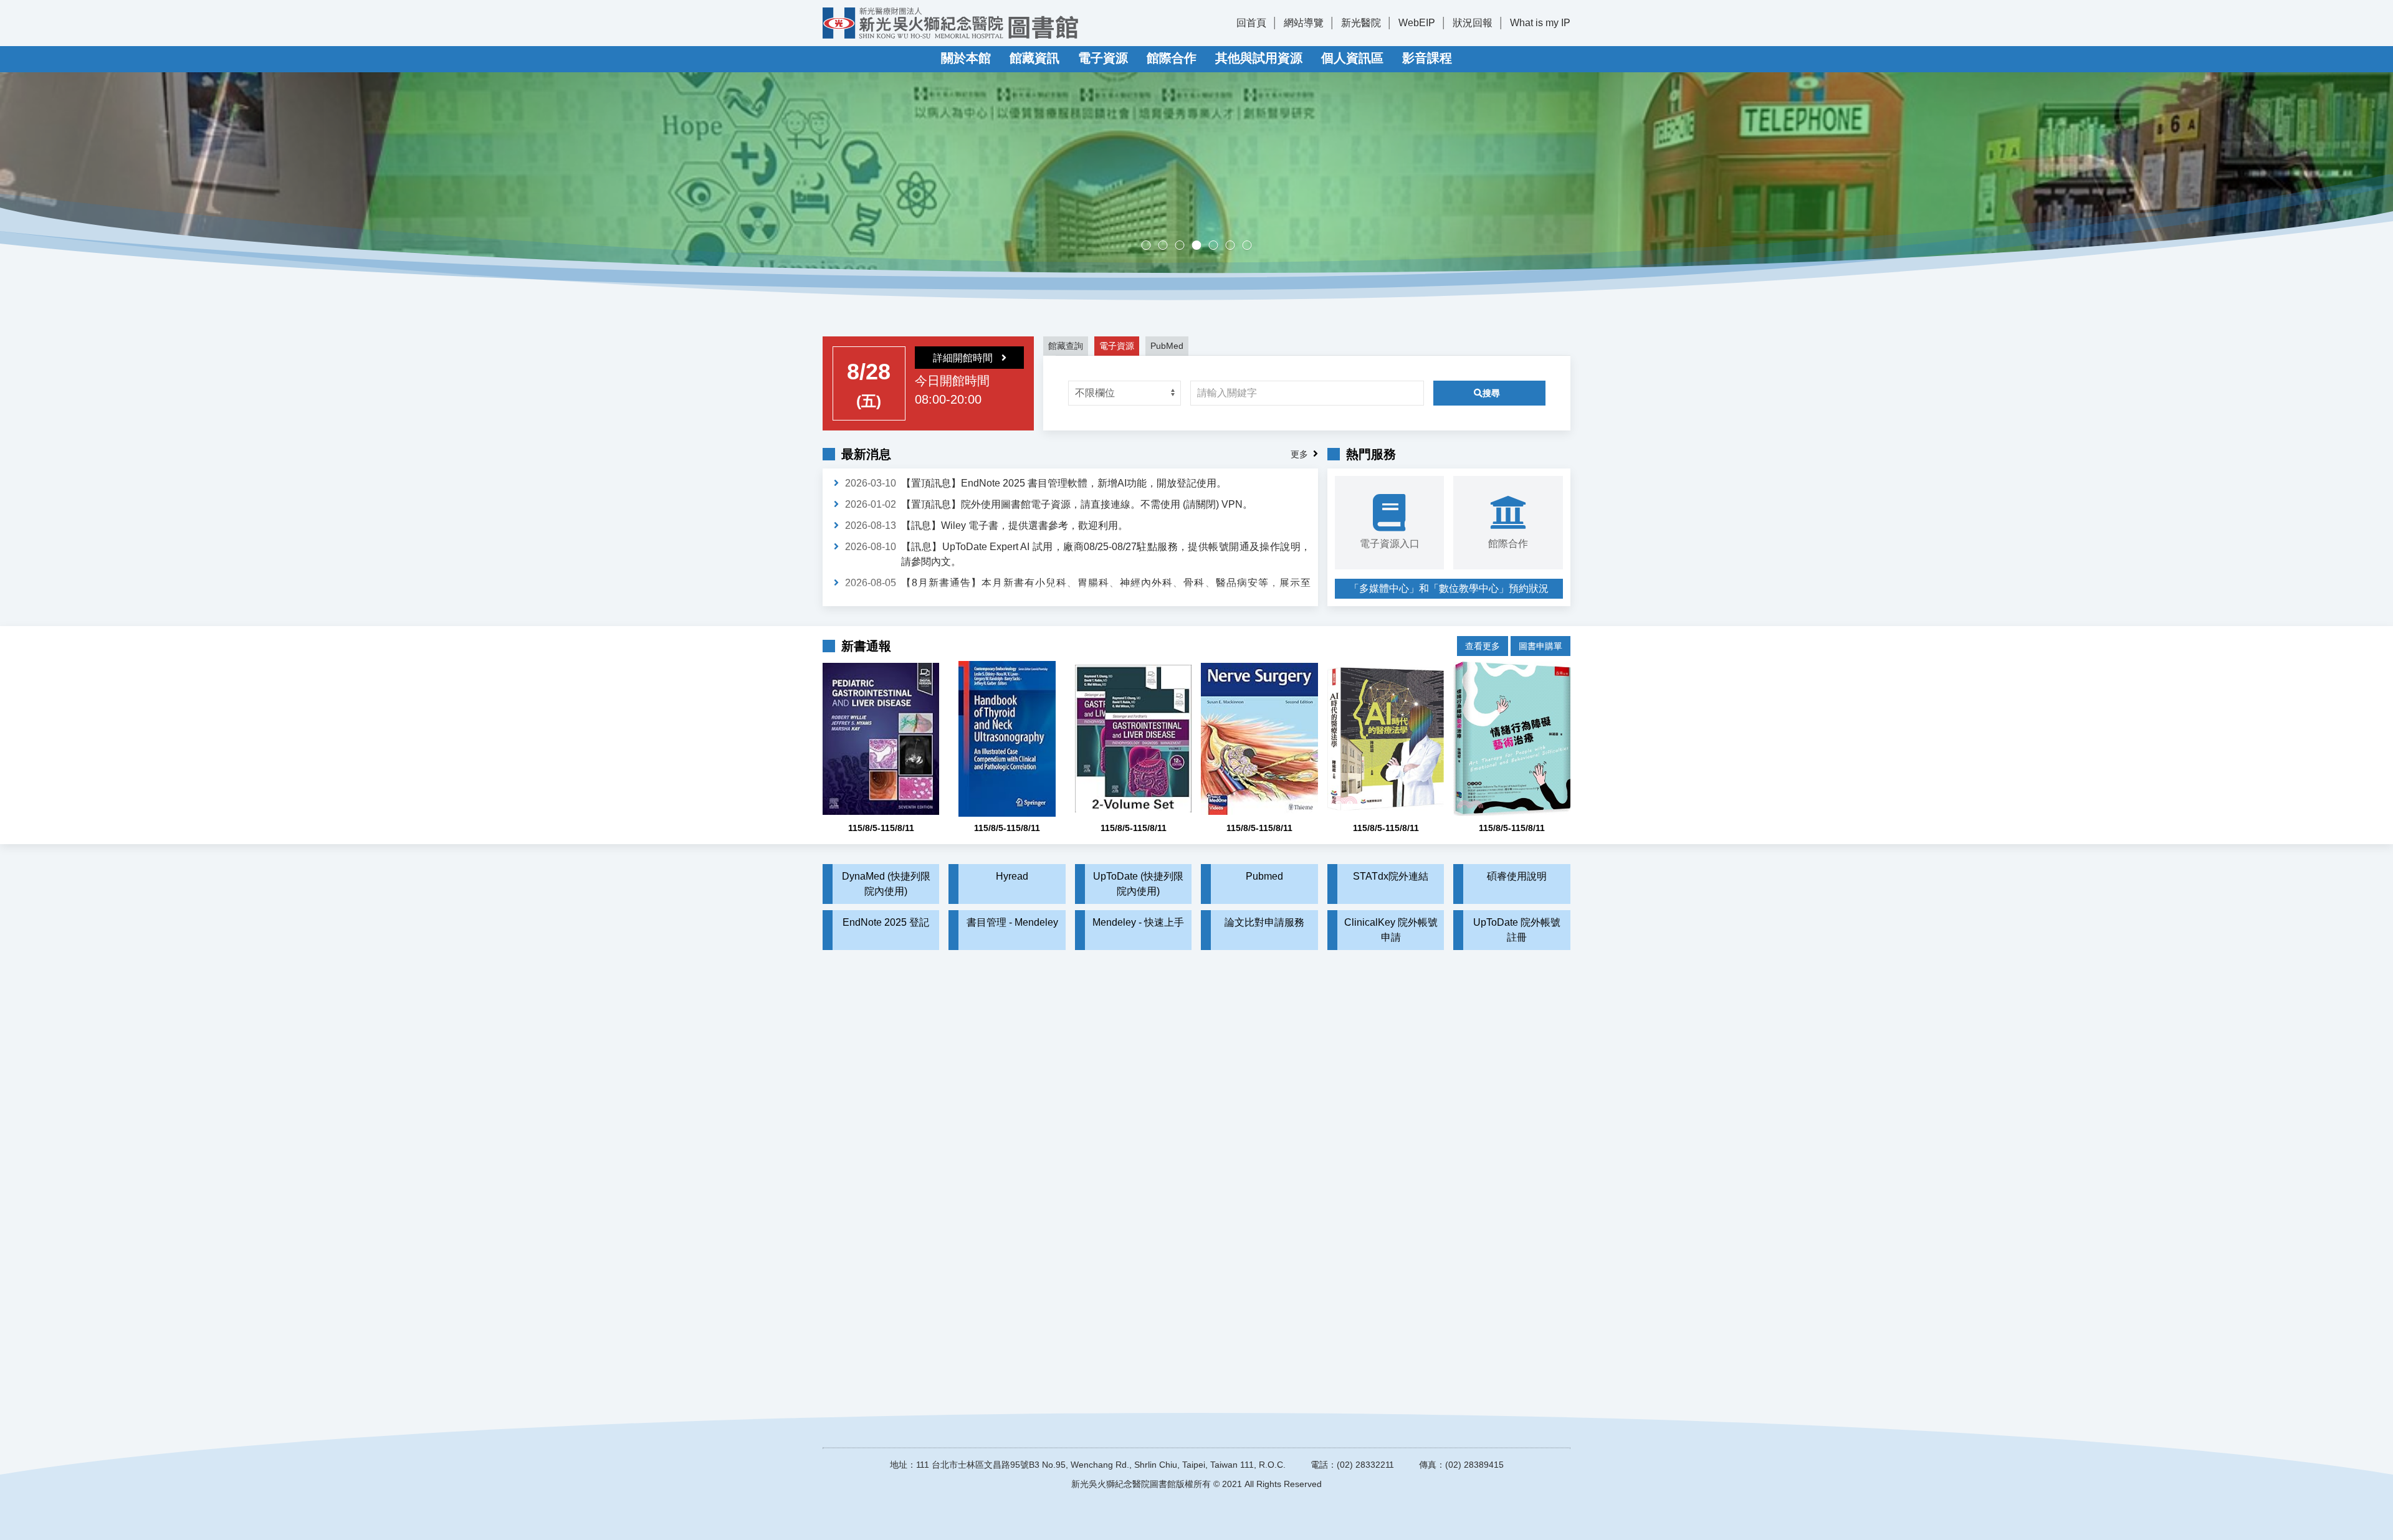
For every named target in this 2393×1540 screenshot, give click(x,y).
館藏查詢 (1066, 346)
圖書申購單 (1540, 646)
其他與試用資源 (1259, 58)
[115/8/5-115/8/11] (881, 739)
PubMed (1167, 346)
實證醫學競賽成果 (1235, 246)
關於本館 (966, 58)
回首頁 (1251, 23)
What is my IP (1540, 23)
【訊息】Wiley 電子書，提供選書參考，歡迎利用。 (1015, 525)
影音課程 (1427, 58)
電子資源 (1103, 58)
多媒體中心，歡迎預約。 (1201, 246)
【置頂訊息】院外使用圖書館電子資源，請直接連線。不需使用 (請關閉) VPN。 (1077, 504)
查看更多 (1483, 646)
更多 (1299, 454)
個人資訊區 (1352, 58)
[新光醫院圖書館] (950, 23)
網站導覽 (1304, 23)
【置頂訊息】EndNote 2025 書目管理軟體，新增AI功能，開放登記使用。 (1064, 483)
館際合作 (1172, 58)
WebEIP (1417, 23)
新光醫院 (1361, 23)
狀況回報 (1473, 23)
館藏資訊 (1034, 58)
